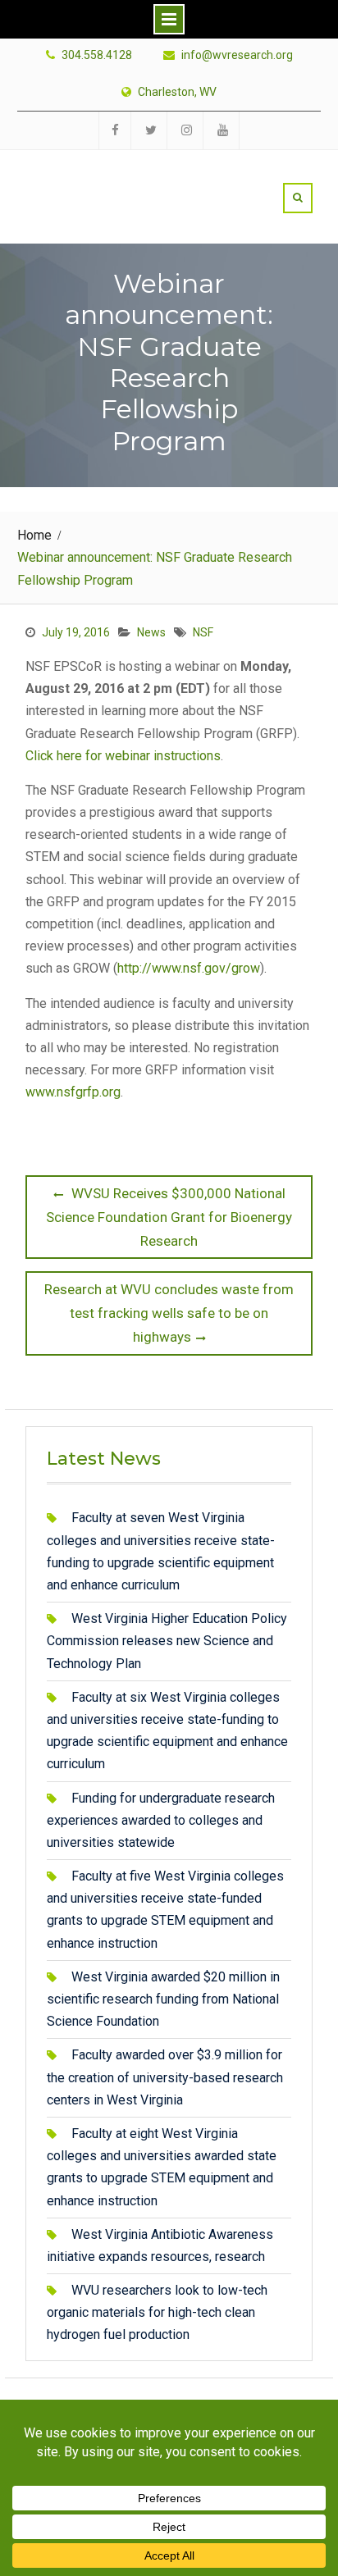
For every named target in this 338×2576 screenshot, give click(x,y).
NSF (203, 632)
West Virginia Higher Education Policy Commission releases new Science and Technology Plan (167, 1641)
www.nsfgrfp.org (73, 1092)
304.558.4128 (97, 55)
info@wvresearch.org (237, 55)
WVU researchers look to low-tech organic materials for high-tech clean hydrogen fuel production (157, 2312)
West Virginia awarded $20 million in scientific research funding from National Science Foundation (163, 1999)
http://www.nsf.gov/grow (189, 968)
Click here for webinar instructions (123, 756)
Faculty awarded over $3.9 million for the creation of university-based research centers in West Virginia (165, 2077)
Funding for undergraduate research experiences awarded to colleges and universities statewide (161, 1820)
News (151, 632)
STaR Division (121, 178)
